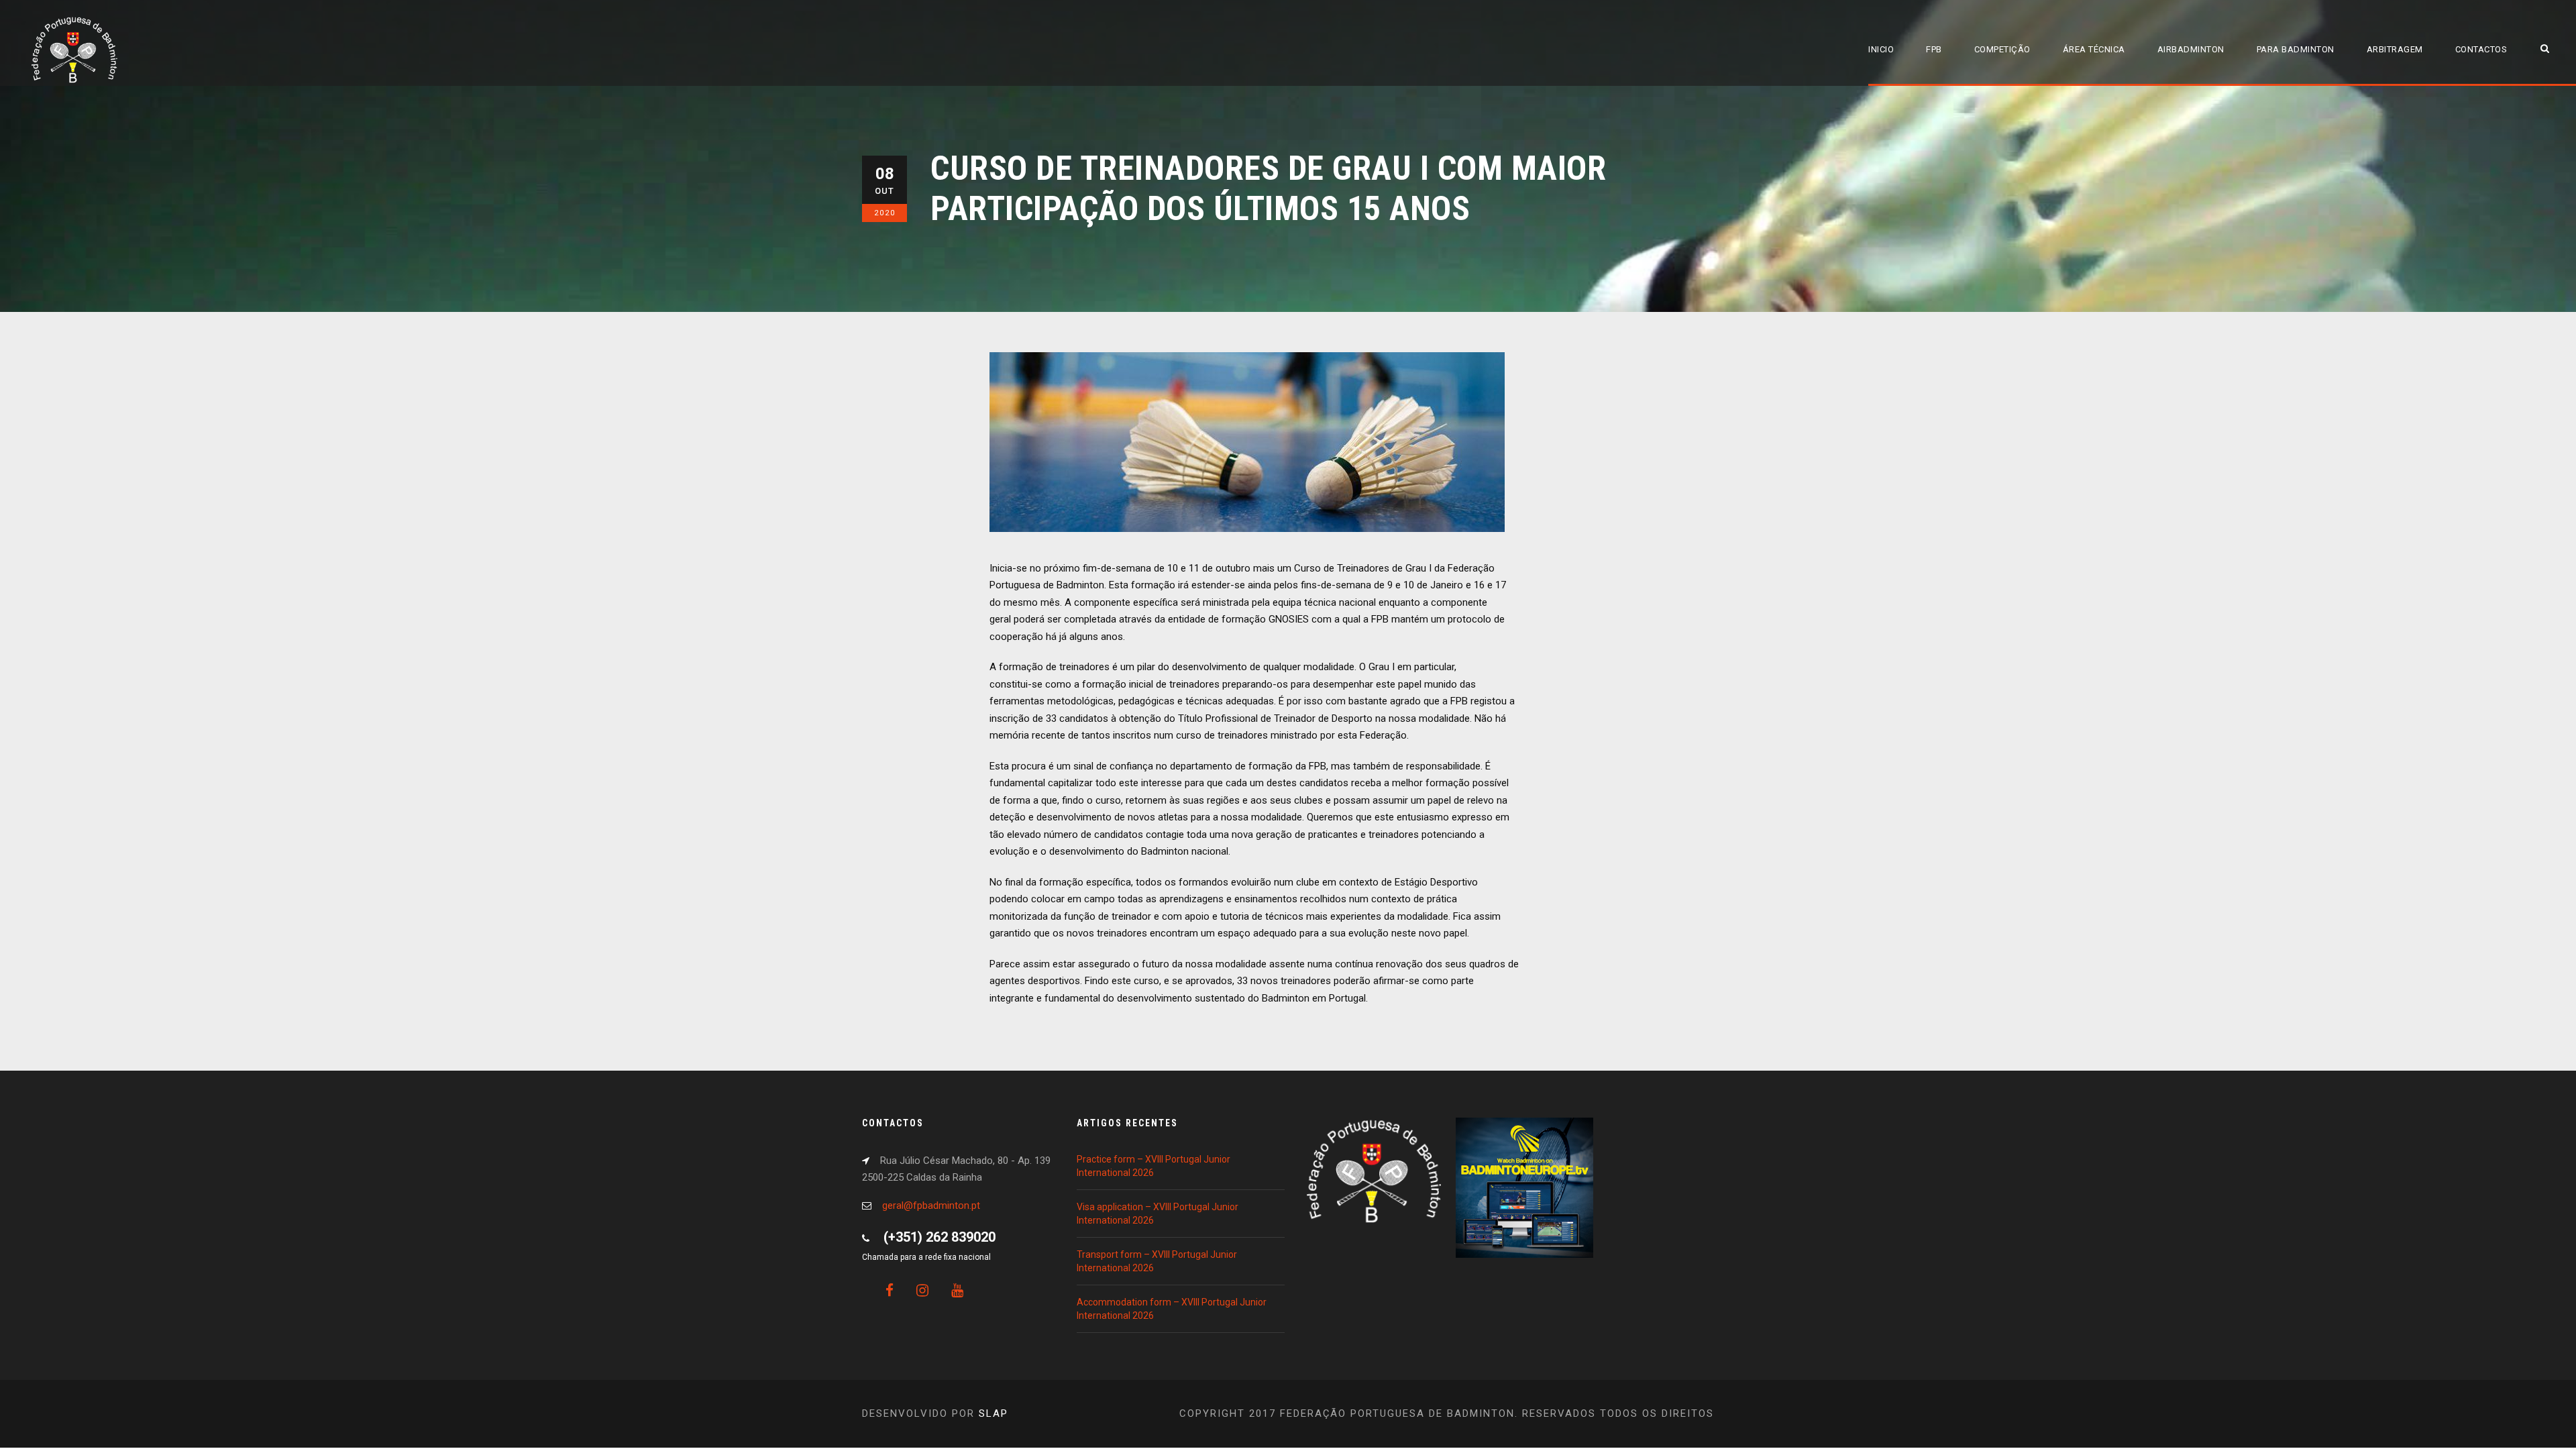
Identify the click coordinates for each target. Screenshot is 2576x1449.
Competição (2002, 49)
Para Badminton (2296, 49)
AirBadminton (2191, 49)
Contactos (2481, 49)
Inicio (1881, 49)
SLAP (994, 1413)
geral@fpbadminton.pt (931, 1205)
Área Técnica (2094, 49)
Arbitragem (2395, 49)
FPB (1934, 49)
